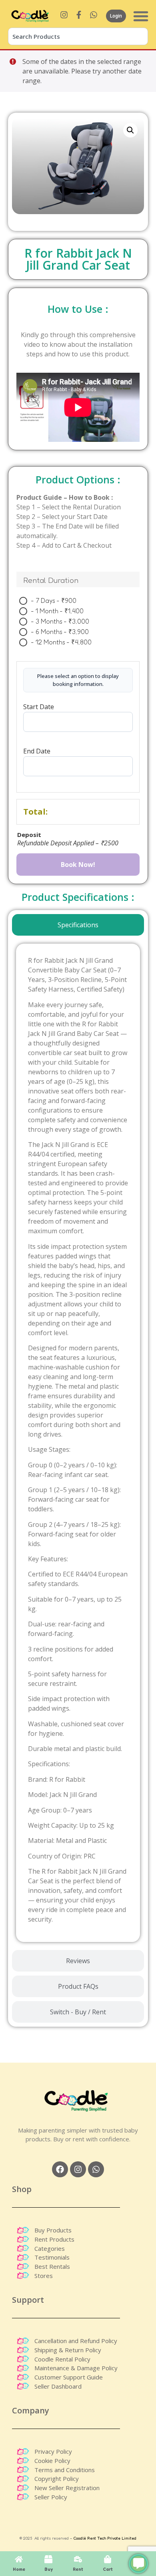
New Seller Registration (67, 2488)
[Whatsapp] (96, 2169)
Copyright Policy (57, 2479)
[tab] (78, 925)
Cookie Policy (52, 2461)
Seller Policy (51, 2497)
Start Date (39, 707)
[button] (130, 130)
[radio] (50, 600)
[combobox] (78, 36)
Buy (49, 2569)
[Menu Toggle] (141, 16)
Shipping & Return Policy (68, 2350)
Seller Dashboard (58, 2386)
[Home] (19, 2559)
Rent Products (54, 2239)
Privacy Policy (53, 2451)
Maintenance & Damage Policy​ (76, 2368)
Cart (108, 2569)
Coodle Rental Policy (62, 2359)
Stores (44, 2276)
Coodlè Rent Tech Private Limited (105, 2538)
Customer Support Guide (69, 2377)
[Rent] (78, 2559)
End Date (37, 750)
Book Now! (78, 865)
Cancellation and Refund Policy (76, 2341)
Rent (78, 2569)
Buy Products (53, 2230)
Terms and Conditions (65, 2470)
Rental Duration (51, 580)
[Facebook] (60, 2169)
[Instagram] (78, 2169)
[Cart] (108, 2559)
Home (19, 2569)
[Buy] (48, 2559)
